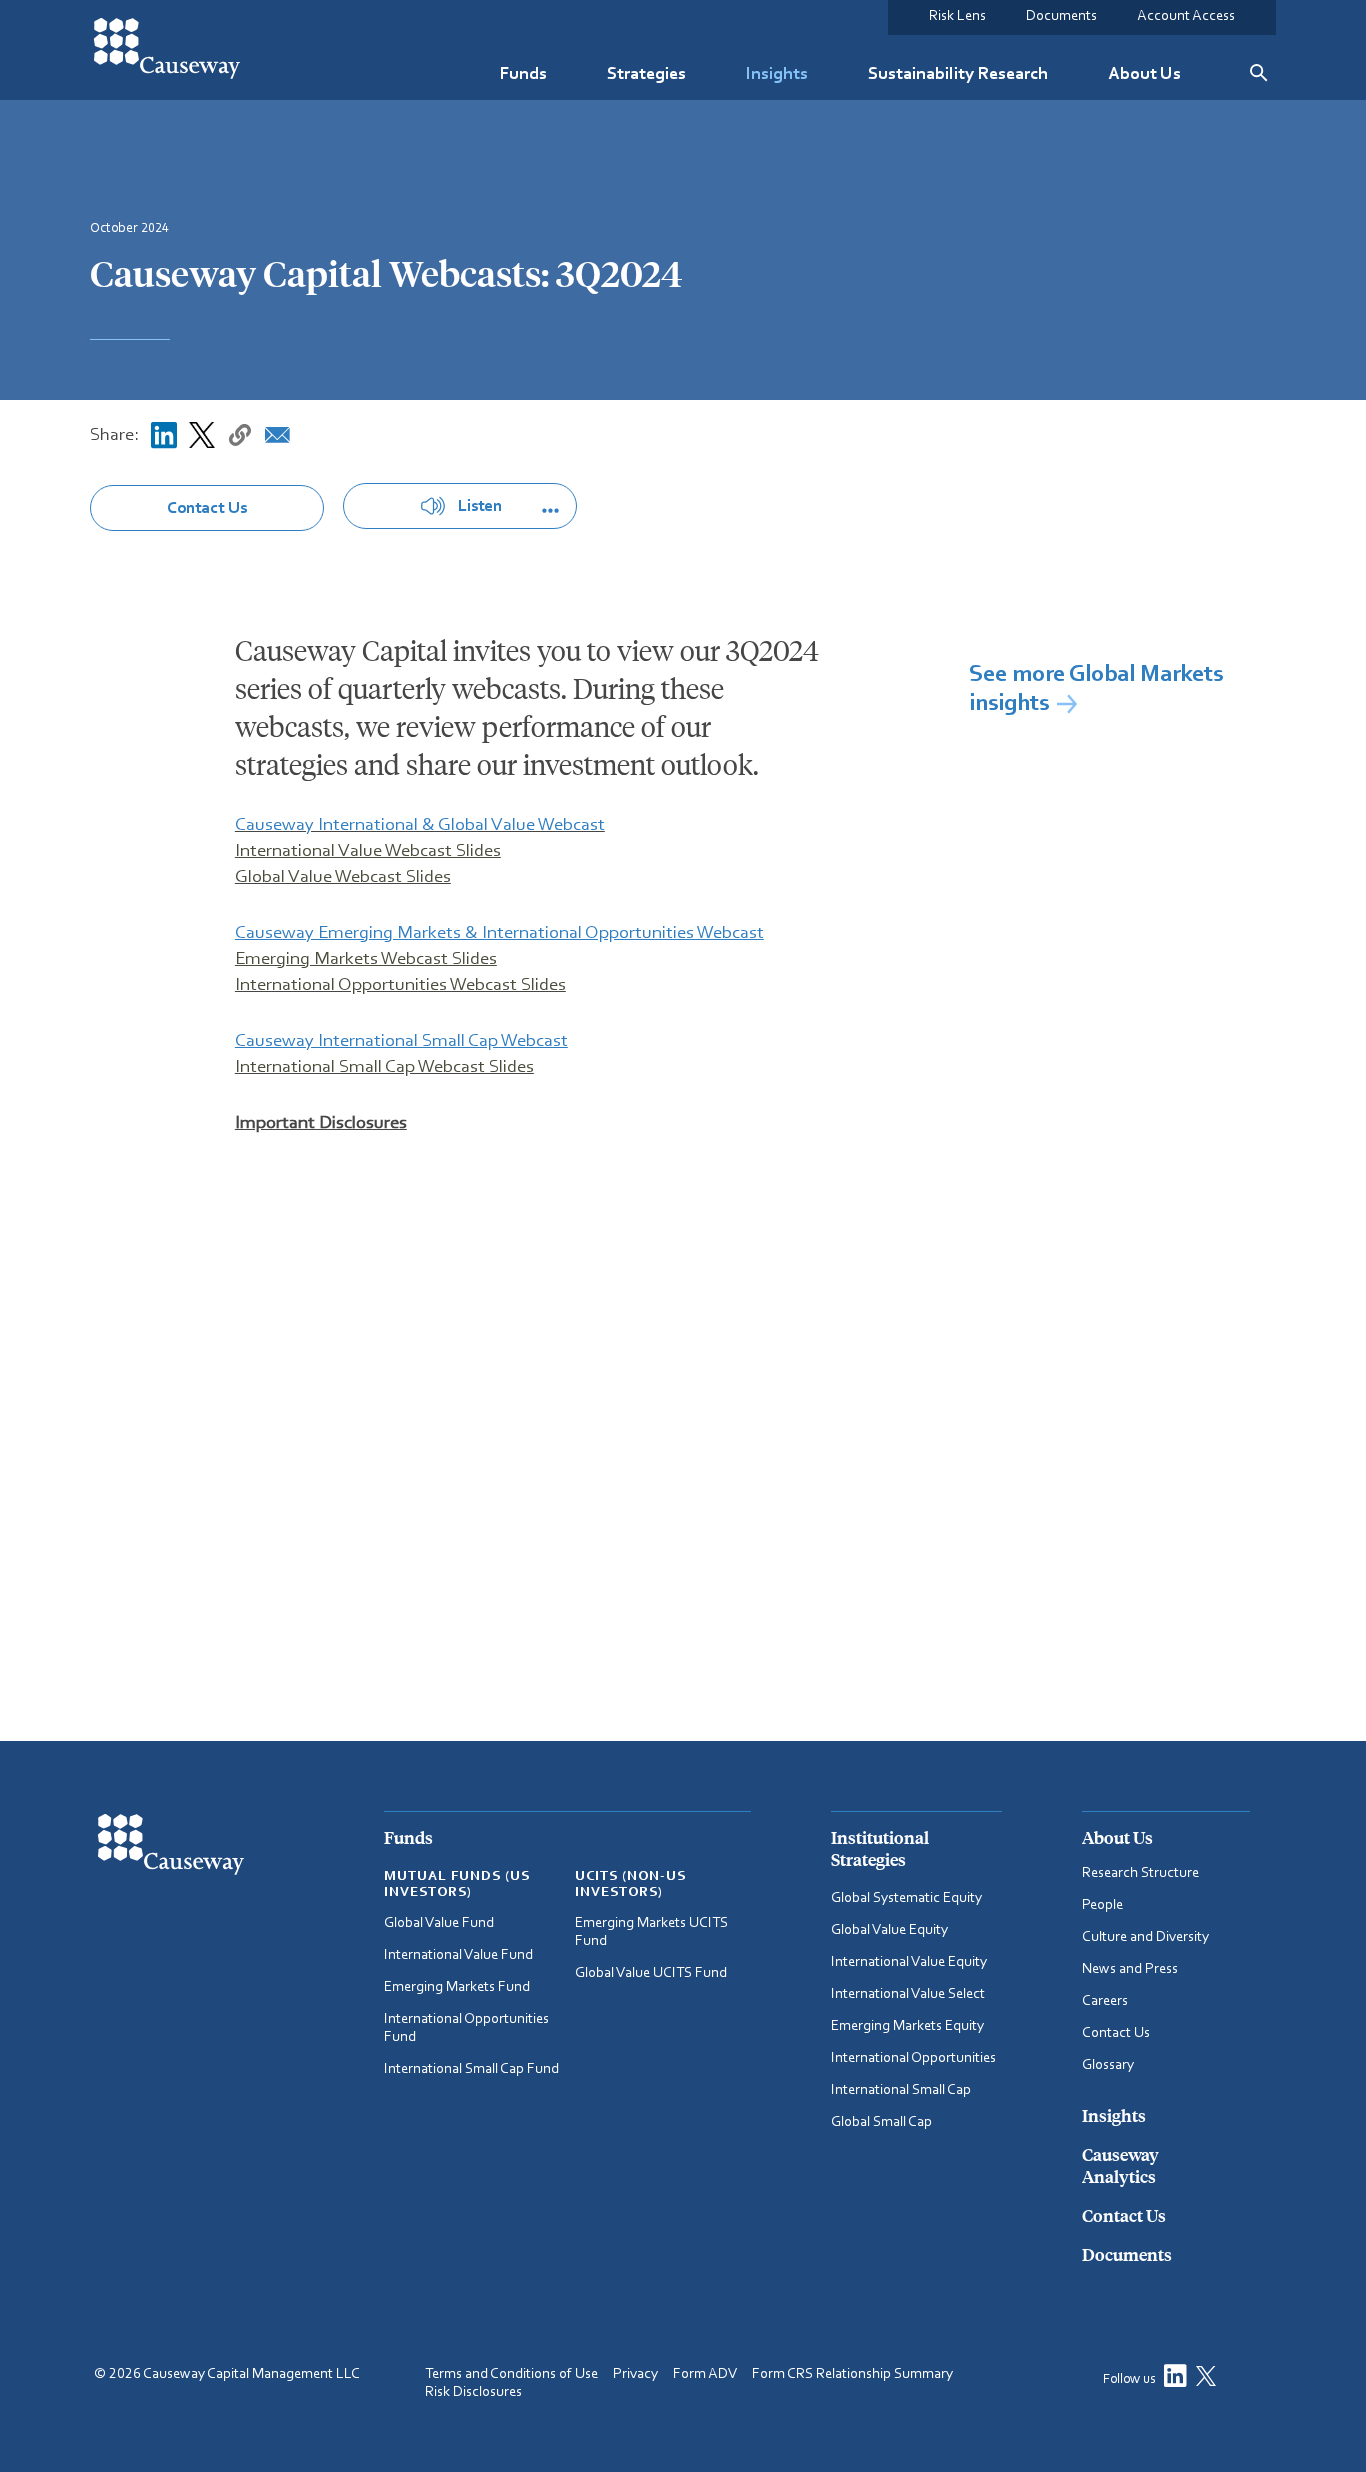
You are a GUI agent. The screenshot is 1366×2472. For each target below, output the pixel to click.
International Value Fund (458, 1955)
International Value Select (908, 1994)
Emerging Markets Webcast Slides (366, 959)
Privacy (635, 2374)
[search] (1258, 73)
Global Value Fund (439, 1923)
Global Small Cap (881, 2122)
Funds (523, 74)
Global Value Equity (889, 1930)
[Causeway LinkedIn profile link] (1176, 2381)
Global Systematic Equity (906, 1898)
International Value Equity (909, 1962)
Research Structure (1140, 1873)
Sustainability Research (958, 74)
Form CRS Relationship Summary (852, 2374)
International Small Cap (901, 2090)
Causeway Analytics (1120, 2165)
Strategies (646, 74)
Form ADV (705, 2374)
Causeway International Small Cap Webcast (401, 1041)
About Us (1144, 74)
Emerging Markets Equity (907, 2026)
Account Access (1186, 16)
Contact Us (207, 508)
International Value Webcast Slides (368, 851)
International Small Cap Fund (471, 2069)
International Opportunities (913, 2058)
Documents (1061, 16)
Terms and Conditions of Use (511, 2374)
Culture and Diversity (1145, 1937)
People (1102, 1905)
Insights (777, 74)
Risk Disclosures (473, 2392)
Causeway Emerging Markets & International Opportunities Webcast (499, 933)
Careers (1105, 2001)
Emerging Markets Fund (457, 1987)
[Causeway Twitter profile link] (1211, 2381)
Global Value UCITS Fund (651, 1973)
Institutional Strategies (880, 1848)
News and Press (1130, 1969)
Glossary (1108, 2065)
